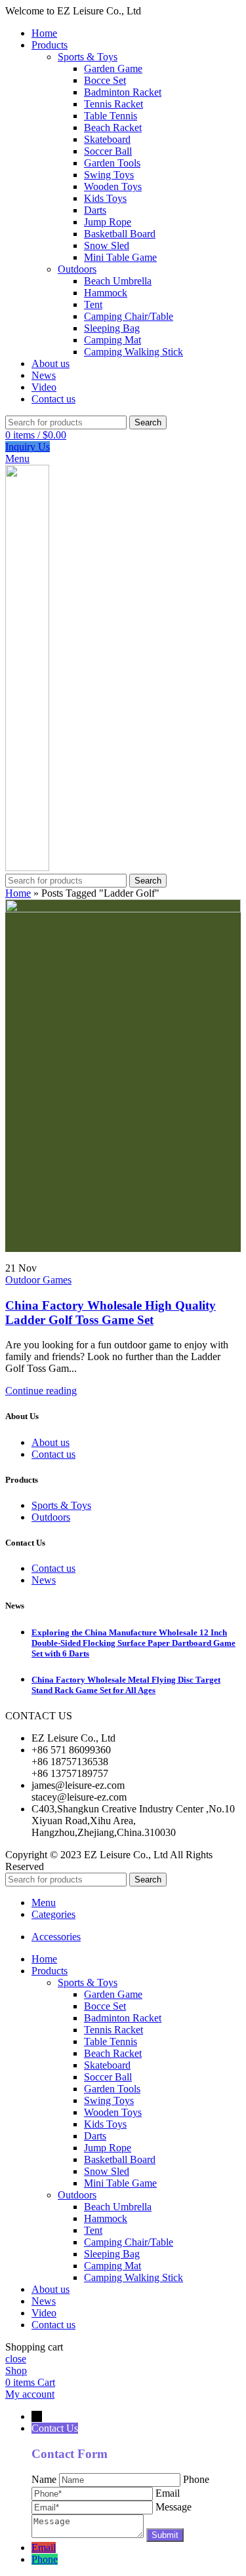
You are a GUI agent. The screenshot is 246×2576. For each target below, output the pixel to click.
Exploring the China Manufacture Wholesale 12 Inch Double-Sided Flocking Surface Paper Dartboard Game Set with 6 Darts (133, 1643)
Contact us (53, 1454)
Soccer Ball (108, 151)
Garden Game (113, 68)
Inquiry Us (28, 447)
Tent (93, 304)
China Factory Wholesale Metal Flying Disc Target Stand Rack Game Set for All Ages (126, 1685)
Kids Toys (105, 198)
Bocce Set (105, 80)
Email (44, 2547)
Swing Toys (109, 175)
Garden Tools (112, 163)
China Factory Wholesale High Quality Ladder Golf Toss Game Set (111, 1313)
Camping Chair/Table (129, 316)
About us (51, 1442)
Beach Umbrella (118, 281)
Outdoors (77, 269)
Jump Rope (108, 222)
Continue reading (41, 1391)
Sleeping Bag (112, 328)
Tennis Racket (113, 104)
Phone (45, 2559)
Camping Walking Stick (133, 352)
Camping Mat (113, 340)
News (44, 1580)
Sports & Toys (88, 57)
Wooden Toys (113, 186)
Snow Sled (107, 245)
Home (18, 893)
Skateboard (107, 139)
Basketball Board (120, 234)
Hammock (106, 293)
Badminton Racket (123, 92)
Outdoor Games (38, 1280)
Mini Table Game (120, 257)
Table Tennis (111, 116)
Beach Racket (113, 127)
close (16, 2359)
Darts (95, 210)
